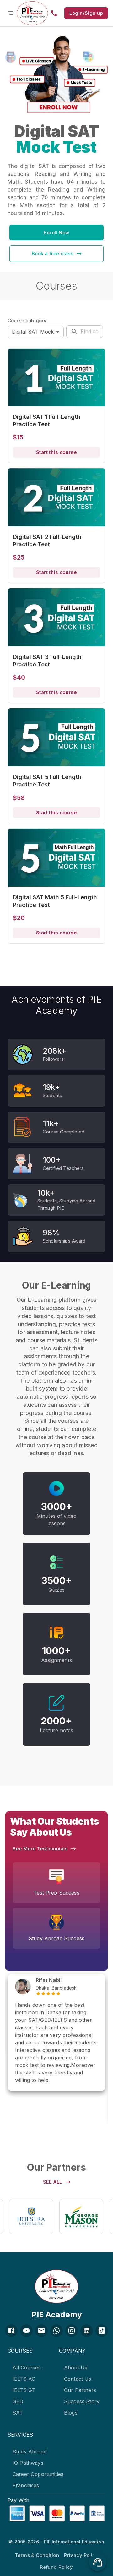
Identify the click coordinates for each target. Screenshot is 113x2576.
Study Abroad (30, 2452)
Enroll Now (56, 232)
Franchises (26, 2485)
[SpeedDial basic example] (98, 2562)
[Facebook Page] (11, 2331)
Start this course (56, 452)
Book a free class (52, 253)
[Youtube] (26, 2331)
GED (18, 2401)
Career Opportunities (38, 2474)
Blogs (71, 2413)
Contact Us (78, 2379)
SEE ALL (53, 2182)
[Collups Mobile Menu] (10, 13)
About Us (76, 2368)
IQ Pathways (28, 2463)
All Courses (27, 2368)
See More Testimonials (40, 1849)
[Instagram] (72, 2331)
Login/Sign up (86, 13)
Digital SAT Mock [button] (33, 332)
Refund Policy (56, 2567)
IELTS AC (24, 2379)
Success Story (82, 2401)
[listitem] (31, 2368)
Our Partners (80, 2390)
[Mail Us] (41, 2331)
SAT (18, 2413)
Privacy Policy (81, 2555)
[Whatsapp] (56, 2331)
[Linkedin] (87, 2331)
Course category (27, 321)
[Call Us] (54, 13)
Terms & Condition (37, 2555)
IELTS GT (24, 2390)
